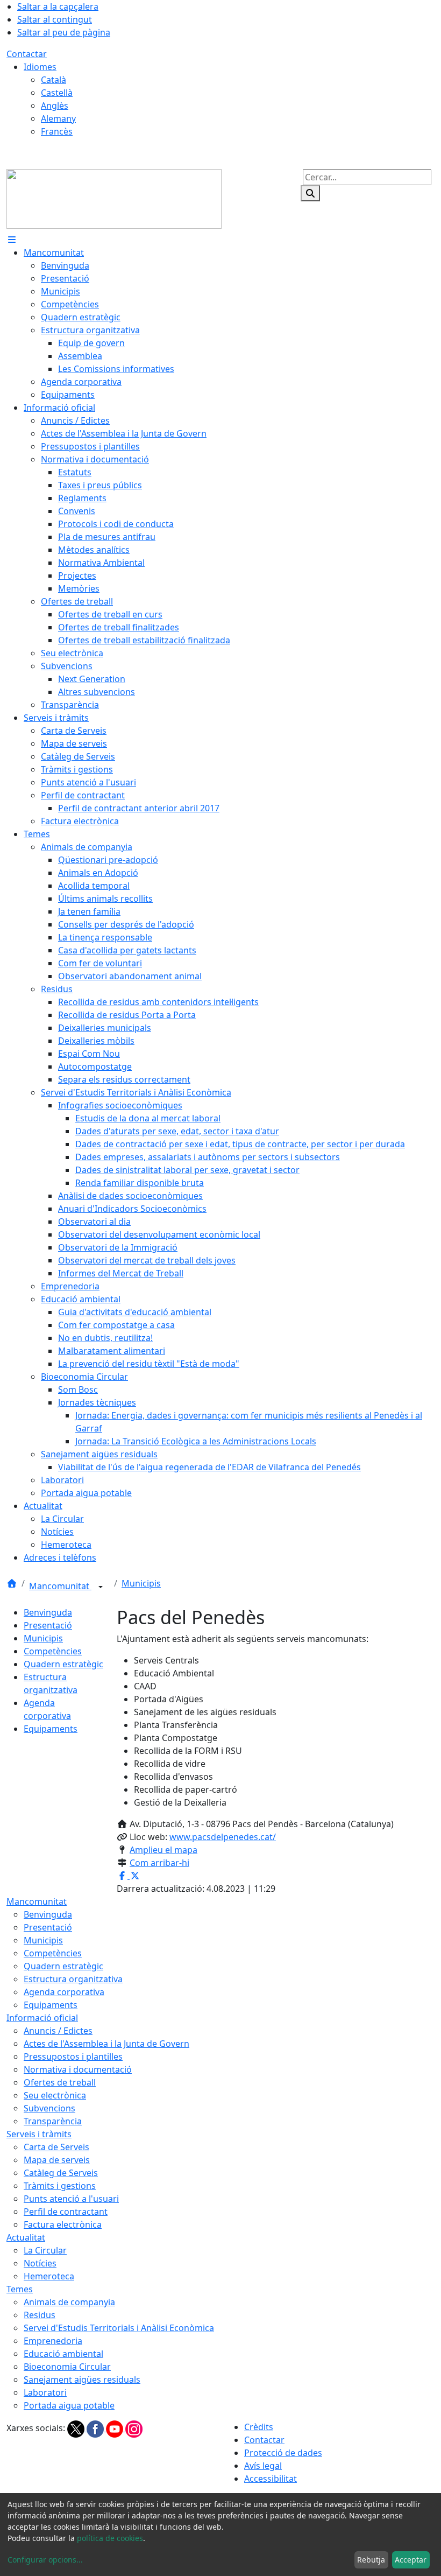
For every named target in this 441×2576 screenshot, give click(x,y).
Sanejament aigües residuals (82, 2380)
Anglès (55, 106)
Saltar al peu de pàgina (64, 32)
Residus (40, 2315)
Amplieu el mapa (163, 1850)
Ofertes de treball (60, 2082)
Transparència (53, 2121)
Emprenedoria (53, 2341)
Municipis (141, 1583)
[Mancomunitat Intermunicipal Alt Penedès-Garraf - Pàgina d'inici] (114, 198)
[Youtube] (116, 2428)
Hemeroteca (49, 2276)
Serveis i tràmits (39, 2134)
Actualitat (26, 2237)
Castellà (57, 93)
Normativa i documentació (78, 2069)
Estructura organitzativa (73, 1979)
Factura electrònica (63, 2224)
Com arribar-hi (159, 1863)
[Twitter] (77, 2428)
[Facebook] (96, 2428)
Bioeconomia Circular (67, 2367)
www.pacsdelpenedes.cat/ (223, 1837)
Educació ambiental (63, 2354)
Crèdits (259, 2427)
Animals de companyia (69, 2302)
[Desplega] (101, 1587)
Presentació (48, 1625)
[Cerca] (310, 193)
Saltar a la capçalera (58, 6)
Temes (20, 2289)
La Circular (45, 2250)
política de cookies (110, 2538)
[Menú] (12, 240)
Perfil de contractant (66, 2212)
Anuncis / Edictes (58, 2031)
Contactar (27, 54)
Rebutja (371, 2560)
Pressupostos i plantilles (73, 2056)
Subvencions (49, 2108)
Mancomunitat (60, 1586)
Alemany (58, 118)
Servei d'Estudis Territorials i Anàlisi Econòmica (119, 2328)
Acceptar (411, 2560)
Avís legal (263, 2466)
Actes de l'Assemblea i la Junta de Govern (106, 2044)
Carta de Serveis (56, 2147)
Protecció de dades (283, 2453)
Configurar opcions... (45, 2560)
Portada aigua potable (69, 2405)
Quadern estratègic (63, 1664)
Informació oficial (42, 2018)
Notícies (40, 2263)
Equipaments (51, 1729)
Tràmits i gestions (60, 2186)
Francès (57, 131)
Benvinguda (48, 1612)
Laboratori (45, 2392)
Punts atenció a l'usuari (71, 2199)
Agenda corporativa (64, 1992)
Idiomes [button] (40, 67)
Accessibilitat (271, 2479)
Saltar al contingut (55, 19)
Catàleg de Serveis (61, 2173)
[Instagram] (134, 2428)
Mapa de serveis (57, 2160)
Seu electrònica (55, 2095)
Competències (53, 1651)
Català (54, 80)
